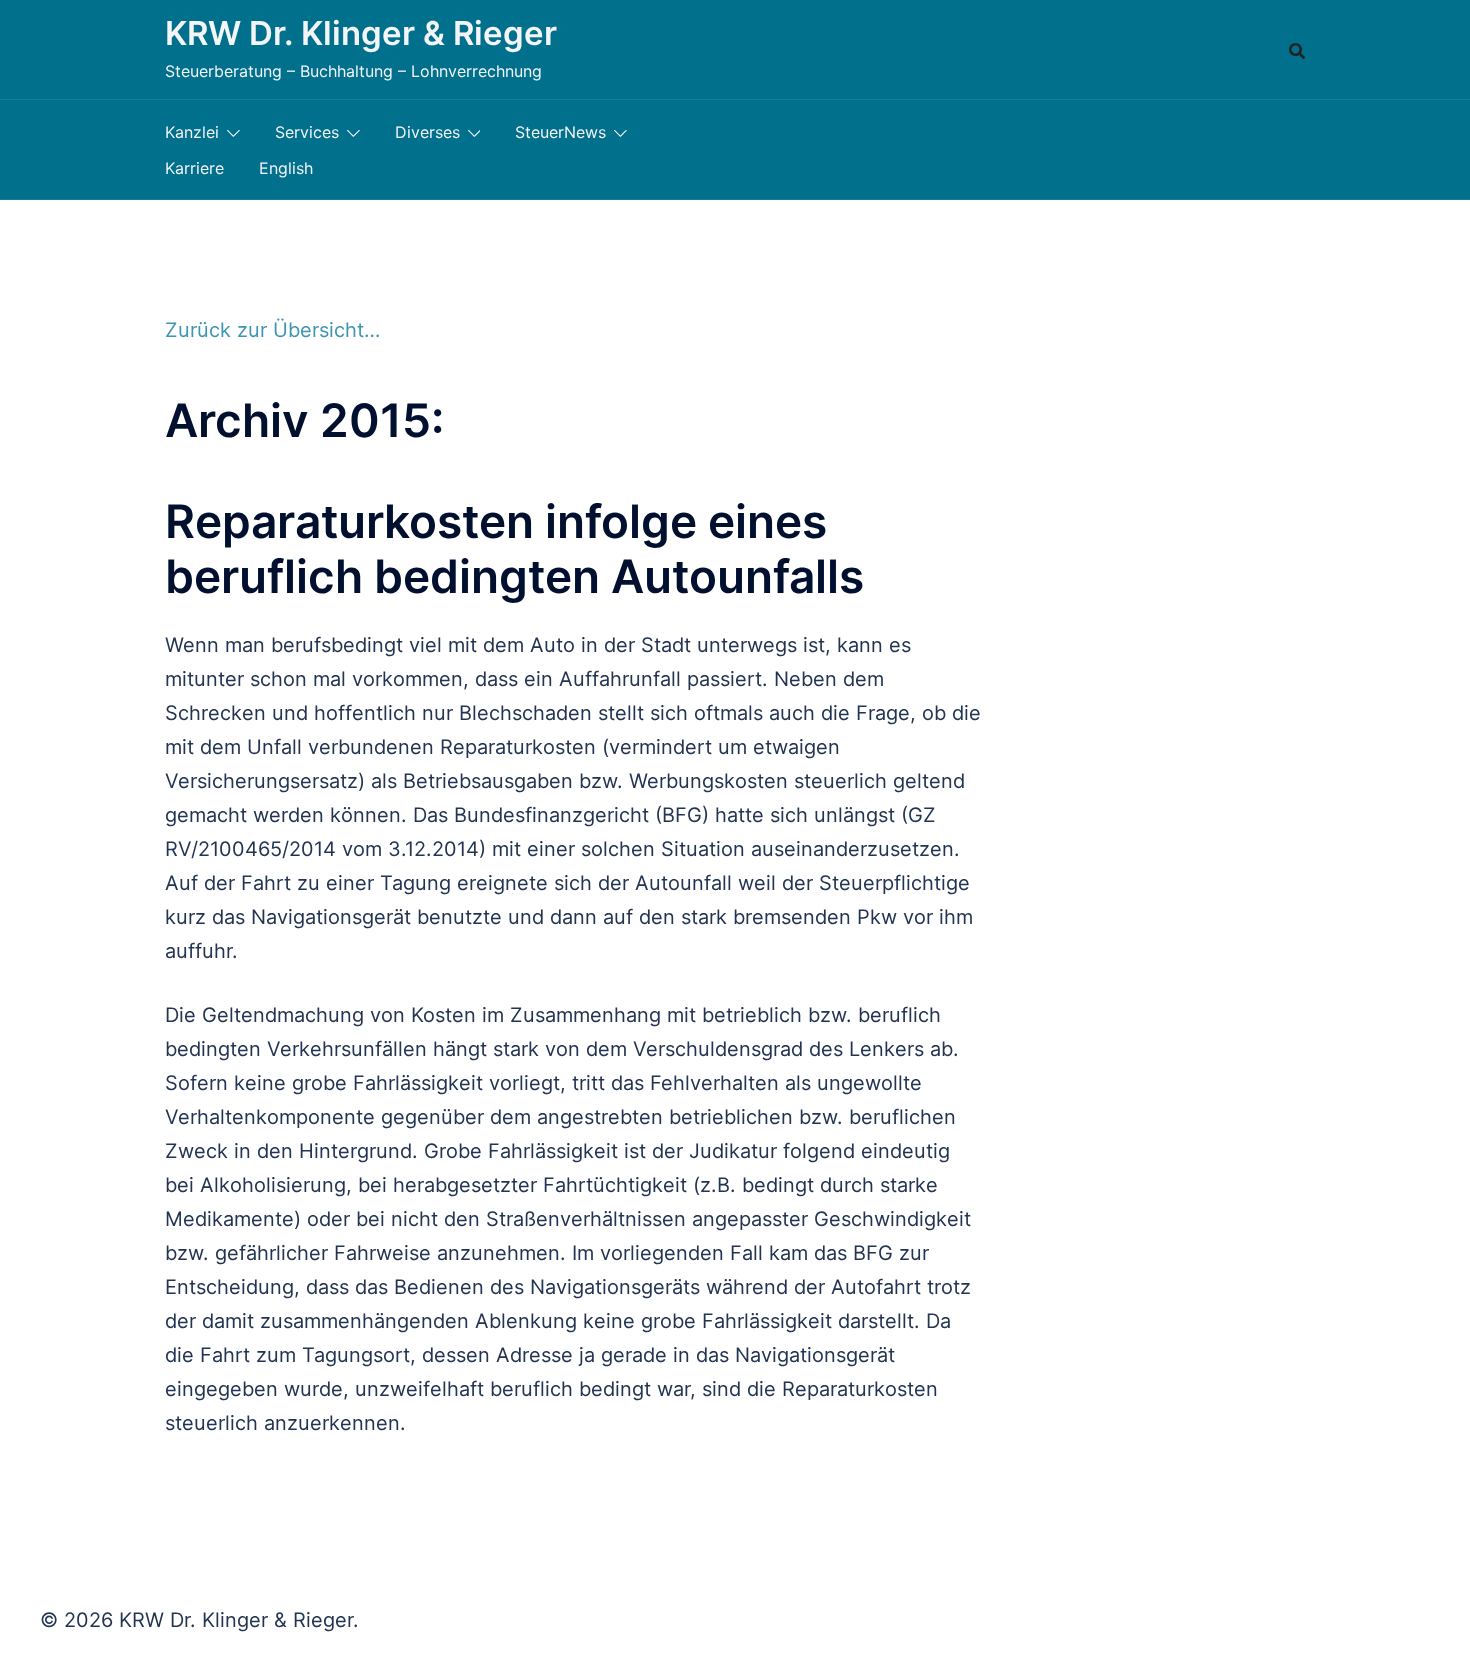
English (286, 168)
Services (307, 132)
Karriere (194, 168)
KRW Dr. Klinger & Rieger (361, 33)
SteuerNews (560, 132)
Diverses (427, 132)
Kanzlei (192, 132)
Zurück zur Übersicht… (272, 330)
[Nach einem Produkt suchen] (1297, 50)
